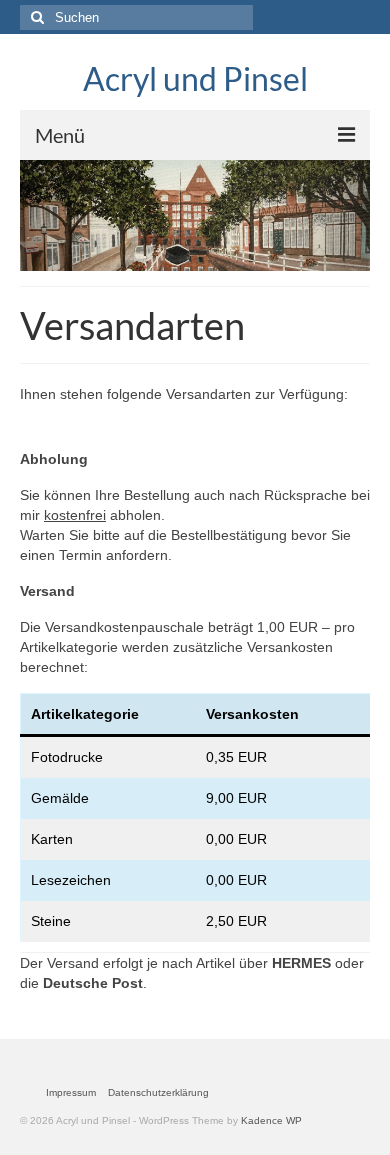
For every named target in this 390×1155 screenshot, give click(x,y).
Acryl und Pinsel (195, 78)
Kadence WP (271, 1120)
